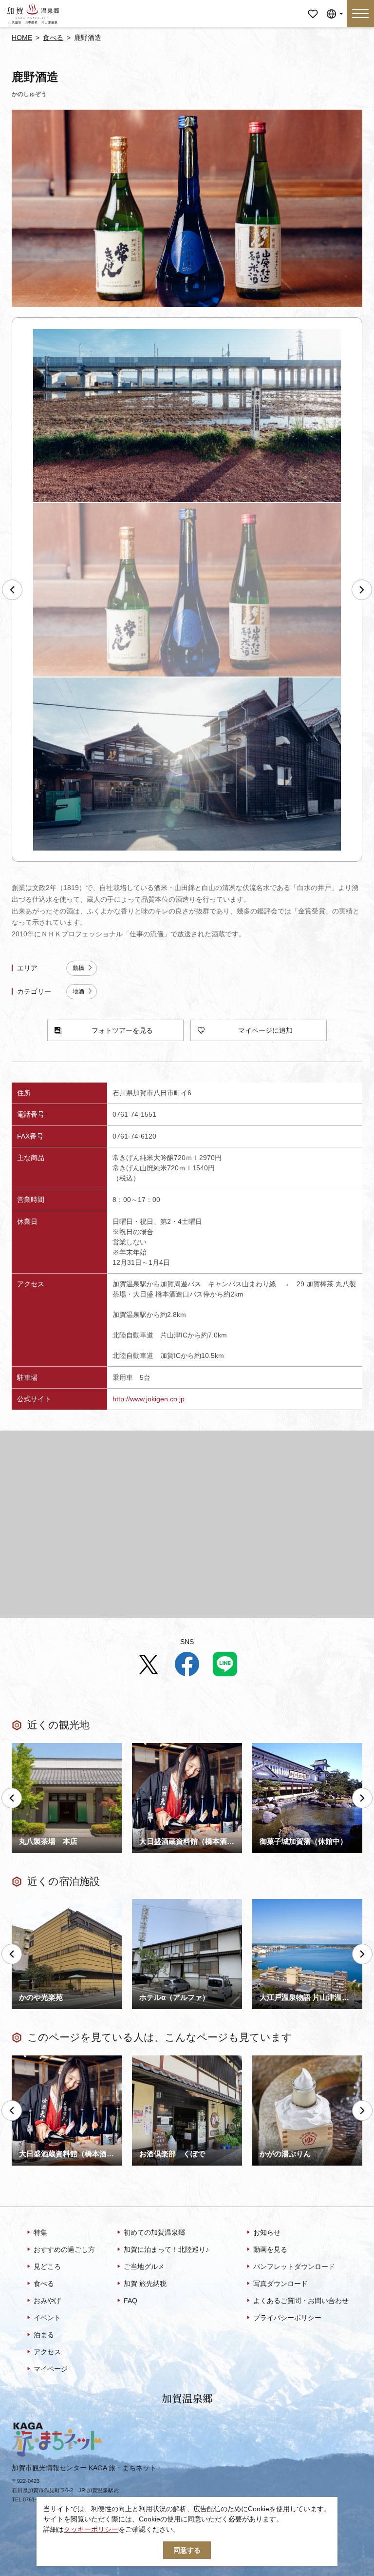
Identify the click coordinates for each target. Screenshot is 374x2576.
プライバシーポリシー (287, 2318)
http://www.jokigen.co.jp (149, 1399)
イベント (47, 2318)
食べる (53, 38)
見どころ (47, 2266)
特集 (40, 2232)
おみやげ (47, 2301)
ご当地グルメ (144, 2266)
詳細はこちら (32, 2059)
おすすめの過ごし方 (64, 2249)
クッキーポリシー (91, 2529)
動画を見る (270, 2249)
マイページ (313, 7)
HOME (22, 38)
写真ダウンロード (280, 2284)
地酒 (78, 991)
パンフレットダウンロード (294, 2266)
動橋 (78, 968)
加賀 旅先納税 (145, 2284)
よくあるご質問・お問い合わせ (301, 2301)
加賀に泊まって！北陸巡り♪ (166, 2249)
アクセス (47, 2352)
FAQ (131, 2301)
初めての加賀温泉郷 (154, 2232)
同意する (187, 2550)
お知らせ (267, 2232)
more (20, 1747)
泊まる (44, 2335)
